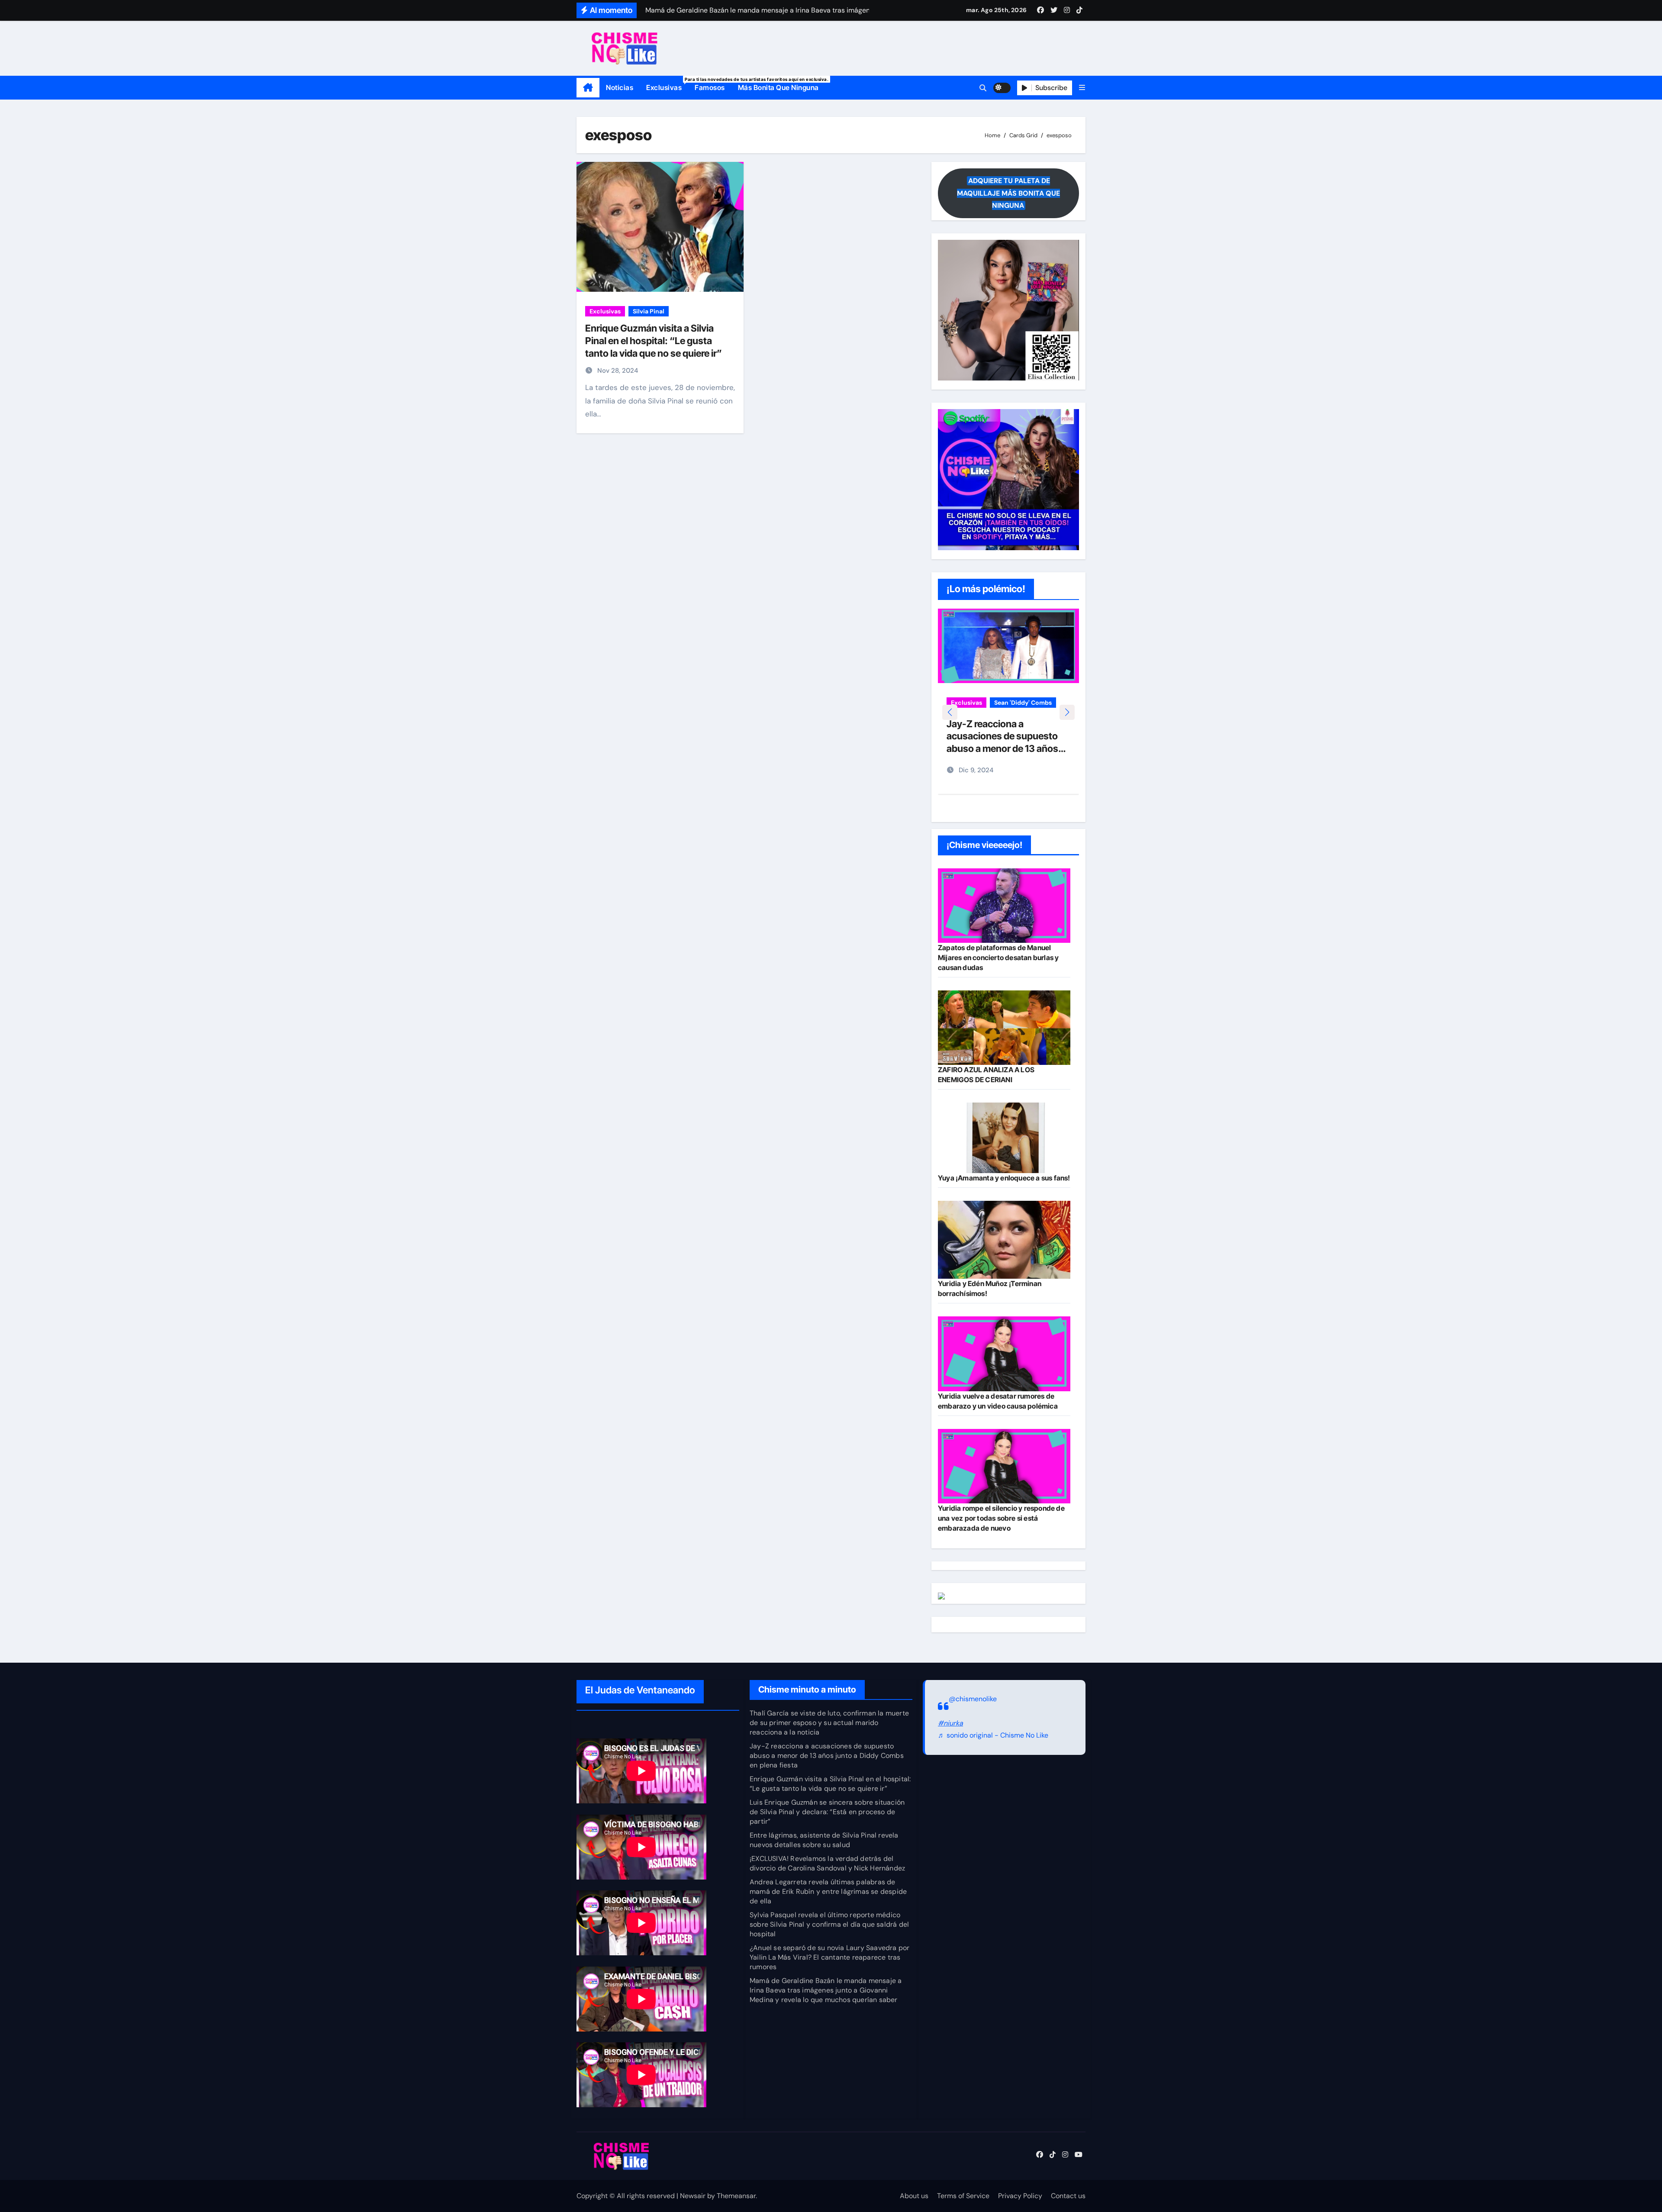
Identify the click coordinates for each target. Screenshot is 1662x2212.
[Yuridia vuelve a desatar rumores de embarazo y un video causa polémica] (1004, 1354)
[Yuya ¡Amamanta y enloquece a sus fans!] (1004, 1138)
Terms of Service (963, 2196)
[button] (1082, 88)
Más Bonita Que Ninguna (778, 87)
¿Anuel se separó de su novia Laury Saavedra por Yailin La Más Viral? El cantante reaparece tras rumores (829, 1957)
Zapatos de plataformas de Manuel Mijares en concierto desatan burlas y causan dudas (998, 958)
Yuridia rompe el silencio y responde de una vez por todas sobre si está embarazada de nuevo (1001, 1518)
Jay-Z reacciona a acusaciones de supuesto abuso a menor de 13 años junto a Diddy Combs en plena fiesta (827, 1756)
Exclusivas (667, 84)
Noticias (620, 87)
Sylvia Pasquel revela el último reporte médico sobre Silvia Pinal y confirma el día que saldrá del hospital (829, 1924)
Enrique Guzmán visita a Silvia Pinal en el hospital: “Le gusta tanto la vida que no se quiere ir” (654, 340)
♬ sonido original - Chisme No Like (993, 1736)
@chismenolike (973, 1699)
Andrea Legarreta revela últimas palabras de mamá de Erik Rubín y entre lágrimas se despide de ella (828, 1891)
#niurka (950, 1723)
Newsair (693, 2196)
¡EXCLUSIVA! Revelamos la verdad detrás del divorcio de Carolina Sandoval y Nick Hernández (827, 1863)
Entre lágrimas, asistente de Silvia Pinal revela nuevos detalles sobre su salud (824, 1840)
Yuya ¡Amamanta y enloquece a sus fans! (1004, 1178)
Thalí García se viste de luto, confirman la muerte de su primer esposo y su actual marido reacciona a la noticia (829, 1723)
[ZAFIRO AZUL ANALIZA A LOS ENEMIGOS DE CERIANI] (1004, 1028)
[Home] (588, 88)
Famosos (710, 87)
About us (914, 2196)
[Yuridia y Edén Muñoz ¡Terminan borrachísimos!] (1004, 1240)
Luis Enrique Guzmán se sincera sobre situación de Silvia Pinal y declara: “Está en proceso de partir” (827, 1812)
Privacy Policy (1020, 2196)
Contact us (1068, 2196)
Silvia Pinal (649, 311)
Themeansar (736, 2196)
